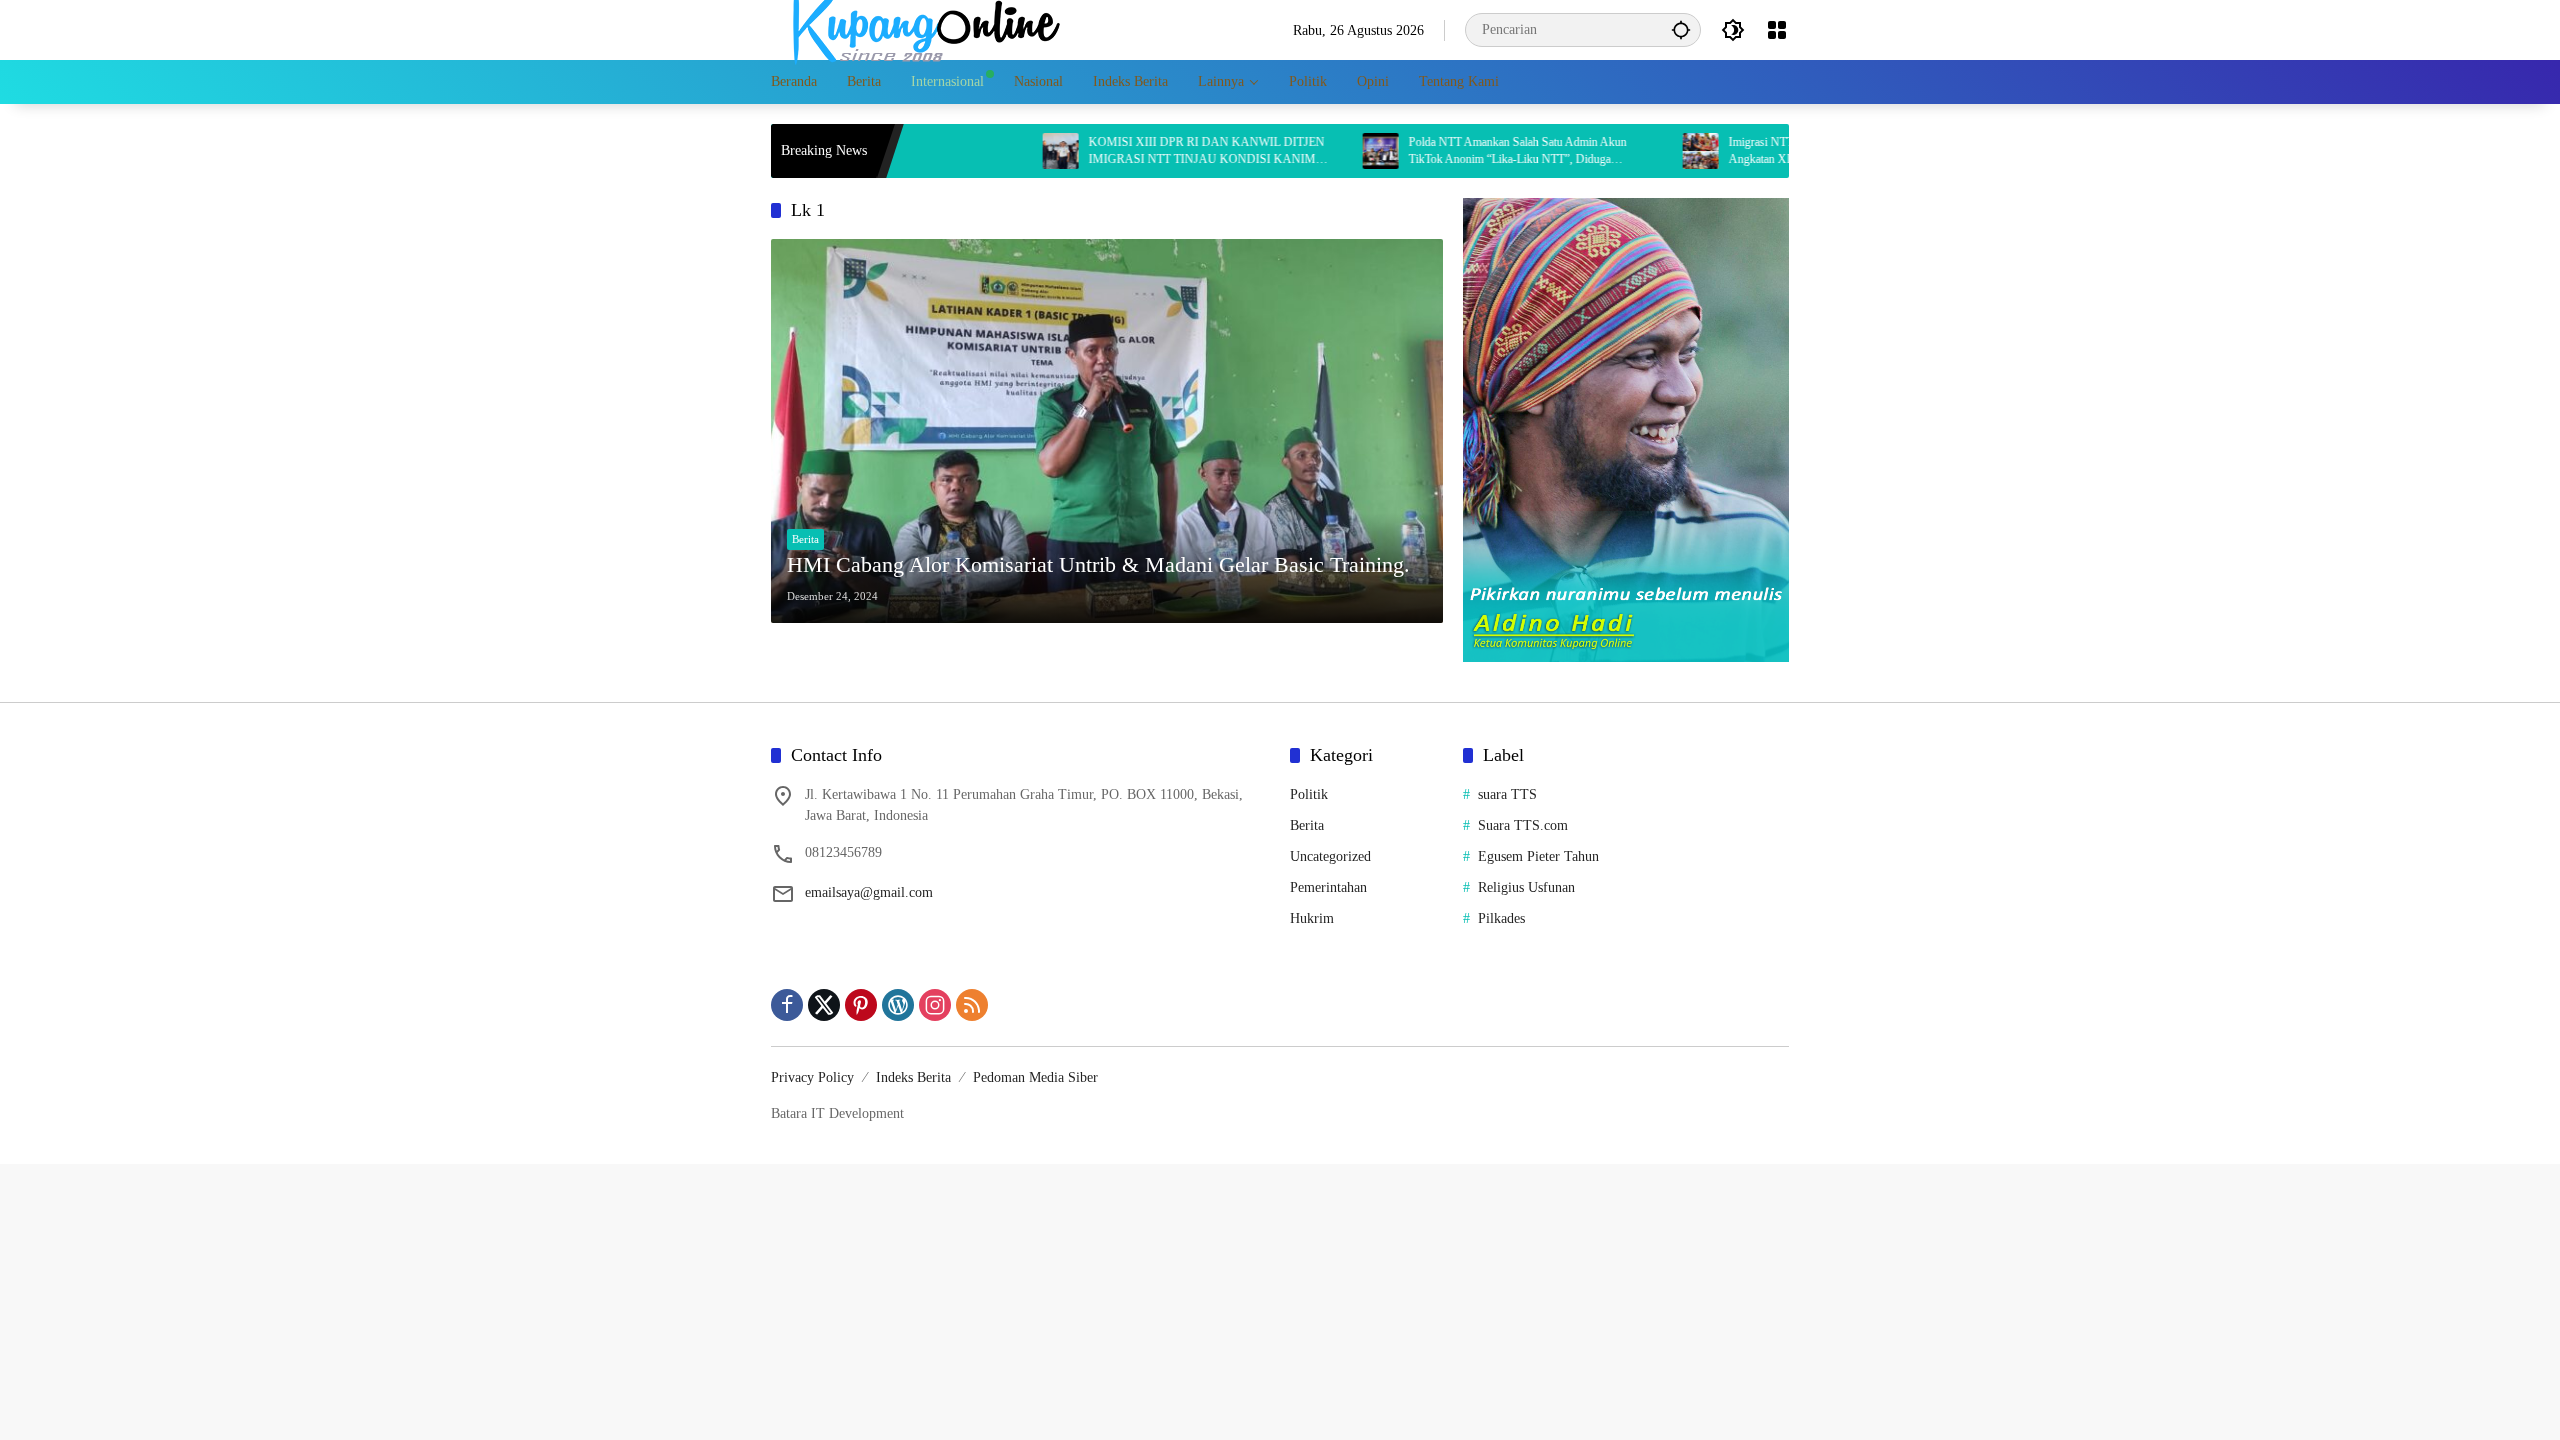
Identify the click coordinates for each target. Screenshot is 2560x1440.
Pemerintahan (1328, 887)
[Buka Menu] (1777, 30)
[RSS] (972, 1005)
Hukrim (1312, 918)
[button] (1681, 29)
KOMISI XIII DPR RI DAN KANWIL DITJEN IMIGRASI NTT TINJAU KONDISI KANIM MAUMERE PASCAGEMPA (1144, 151)
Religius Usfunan (1526, 887)
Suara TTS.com (1523, 825)
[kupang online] (921, 28)
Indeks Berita (913, 1077)
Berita (805, 539)
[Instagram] (935, 1005)
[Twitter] (824, 1005)
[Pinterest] (861, 1005)
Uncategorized (1330, 856)
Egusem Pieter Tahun (1538, 856)
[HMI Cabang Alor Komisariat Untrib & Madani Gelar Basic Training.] (1107, 431)
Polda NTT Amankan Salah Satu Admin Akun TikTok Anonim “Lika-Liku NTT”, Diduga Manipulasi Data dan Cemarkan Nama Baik (1455, 151)
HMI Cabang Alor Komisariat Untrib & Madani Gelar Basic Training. (1098, 564)
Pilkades (1501, 918)
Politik (1309, 794)
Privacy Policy (812, 1077)
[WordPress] (898, 1005)
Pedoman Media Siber (1035, 1077)
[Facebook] (787, 1005)
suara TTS (1507, 794)
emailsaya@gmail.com (869, 892)
